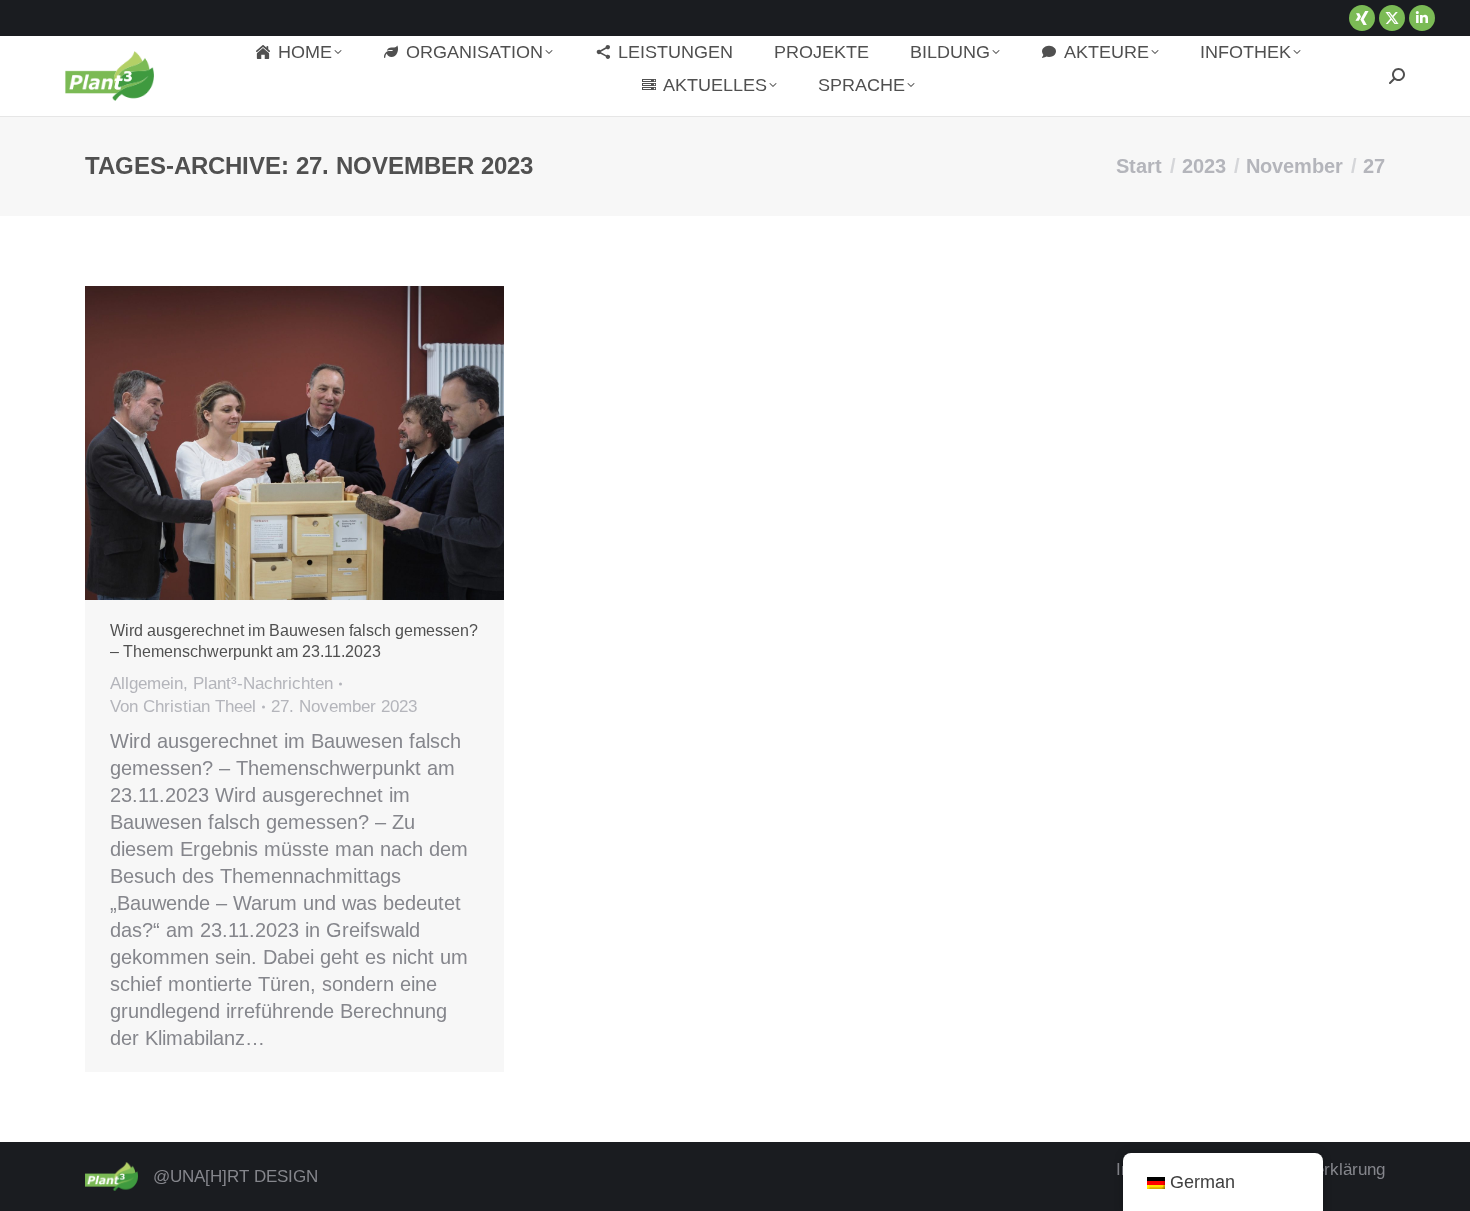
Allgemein (146, 683)
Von (183, 706)
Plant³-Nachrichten (263, 683)
